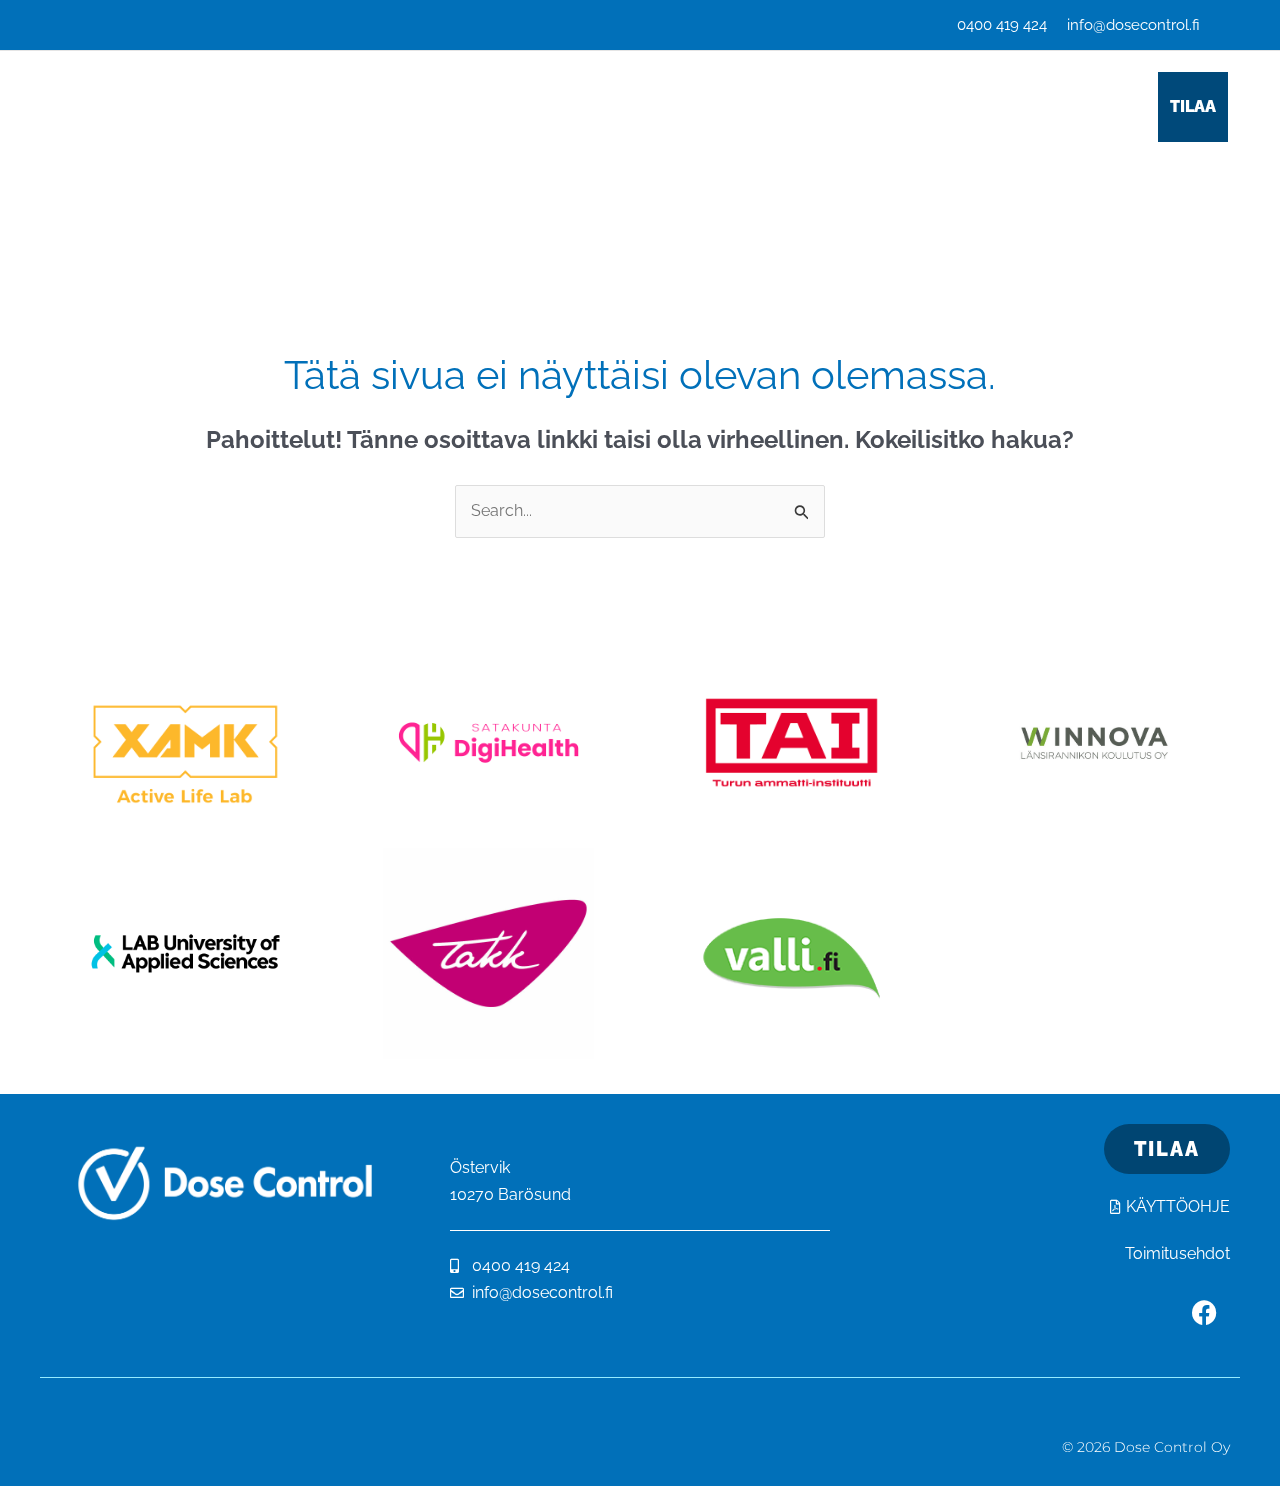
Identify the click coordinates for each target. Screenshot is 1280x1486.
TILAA (1193, 106)
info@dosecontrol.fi (1133, 25)
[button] (426, 107)
